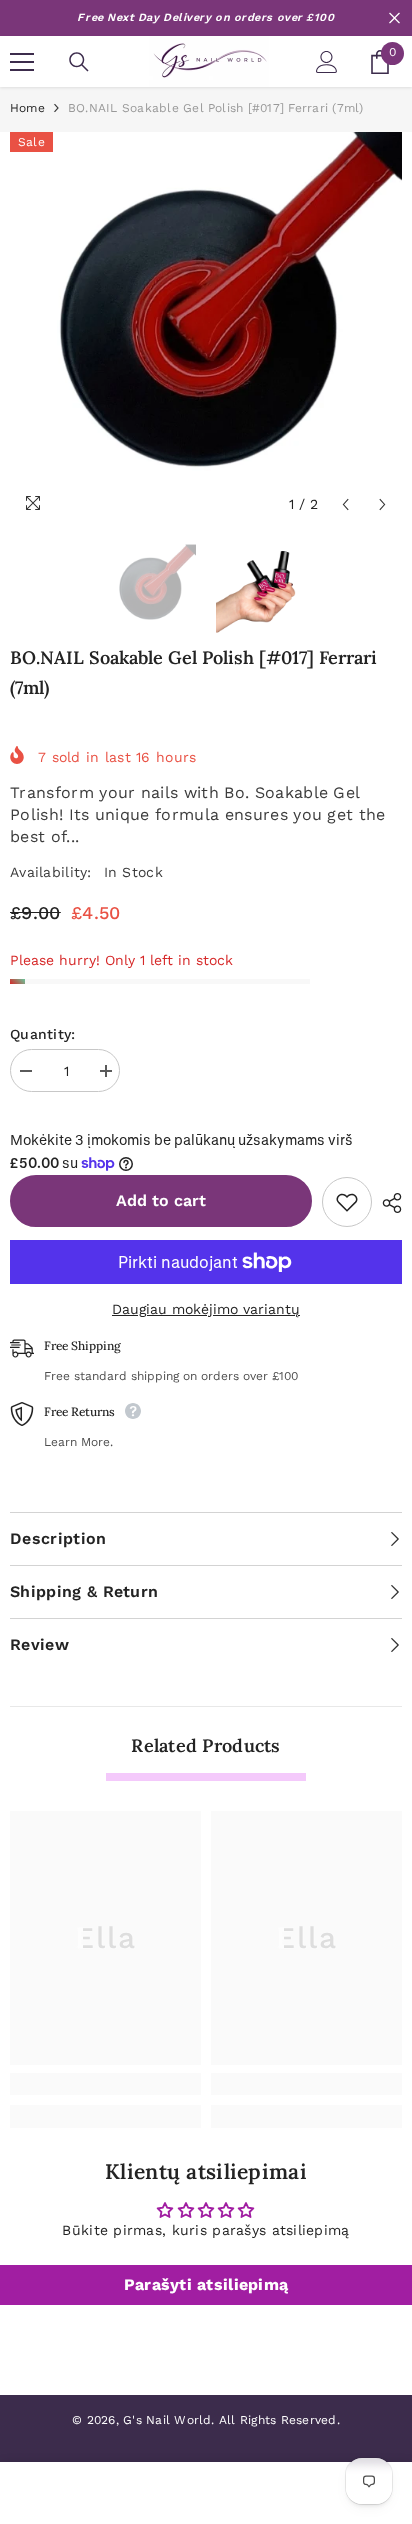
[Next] (382, 504)
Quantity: (43, 1034)
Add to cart (161, 1200)
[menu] (22, 62)
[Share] (387, 1203)
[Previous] (345, 504)
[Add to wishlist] (347, 1202)
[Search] (79, 62)
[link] (105, 2084)
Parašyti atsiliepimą (206, 2284)
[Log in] (327, 62)
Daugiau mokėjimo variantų (206, 1309)
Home (27, 108)
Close (394, 18)
